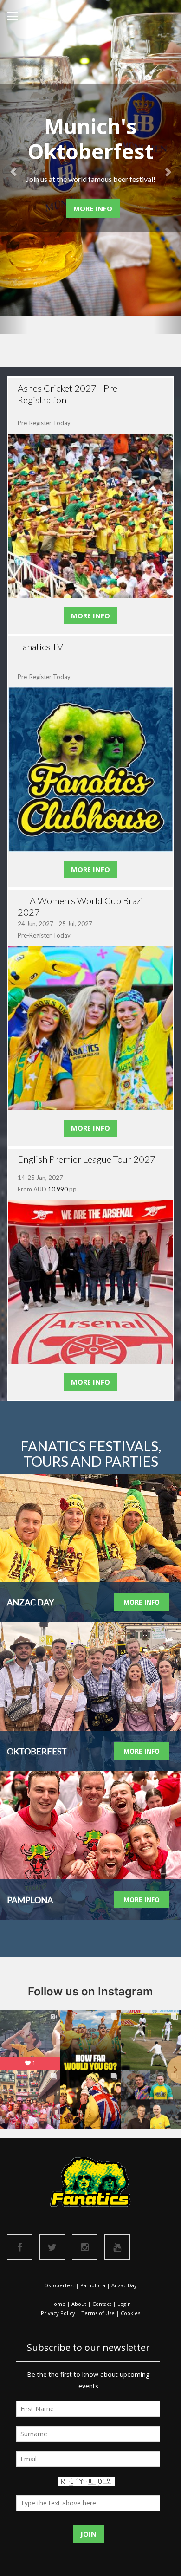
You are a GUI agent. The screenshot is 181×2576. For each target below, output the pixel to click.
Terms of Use (98, 2313)
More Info (93, 208)
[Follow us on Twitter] (52, 2247)
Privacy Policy (58, 2313)
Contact (102, 2304)
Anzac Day (124, 2285)
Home (58, 2304)
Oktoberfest (59, 2285)
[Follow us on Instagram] (85, 2247)
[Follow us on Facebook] (20, 2247)
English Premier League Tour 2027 (87, 1159)
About (79, 2304)
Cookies (130, 2313)
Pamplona (93, 2285)
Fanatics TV (40, 647)
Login (124, 2304)
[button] (14, 167)
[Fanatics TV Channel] (117, 2247)
